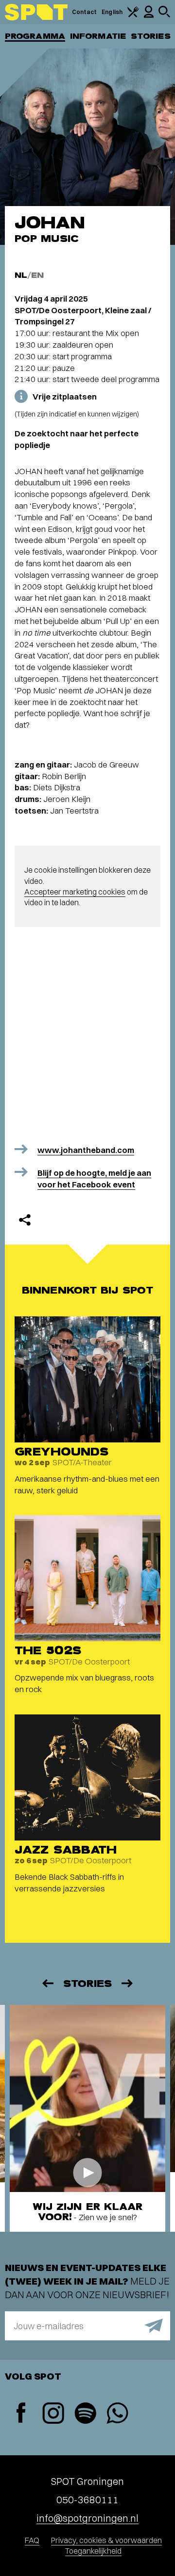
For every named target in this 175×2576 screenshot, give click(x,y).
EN (37, 275)
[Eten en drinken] (133, 15)
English (112, 12)
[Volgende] (128, 1983)
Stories (151, 36)
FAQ (32, 2540)
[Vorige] (47, 1983)
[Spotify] (85, 2414)
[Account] (149, 16)
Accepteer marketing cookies (75, 892)
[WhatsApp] (117, 2414)
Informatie (98, 36)
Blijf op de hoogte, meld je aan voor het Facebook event (94, 1178)
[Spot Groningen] (36, 12)
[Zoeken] (164, 15)
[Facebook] (21, 2414)
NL (21, 275)
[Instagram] (53, 2414)
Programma (35, 36)
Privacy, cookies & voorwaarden (106, 2540)
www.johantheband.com (86, 1150)
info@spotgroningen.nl (87, 2518)
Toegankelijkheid (93, 2551)
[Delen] (25, 1220)
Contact (85, 12)
